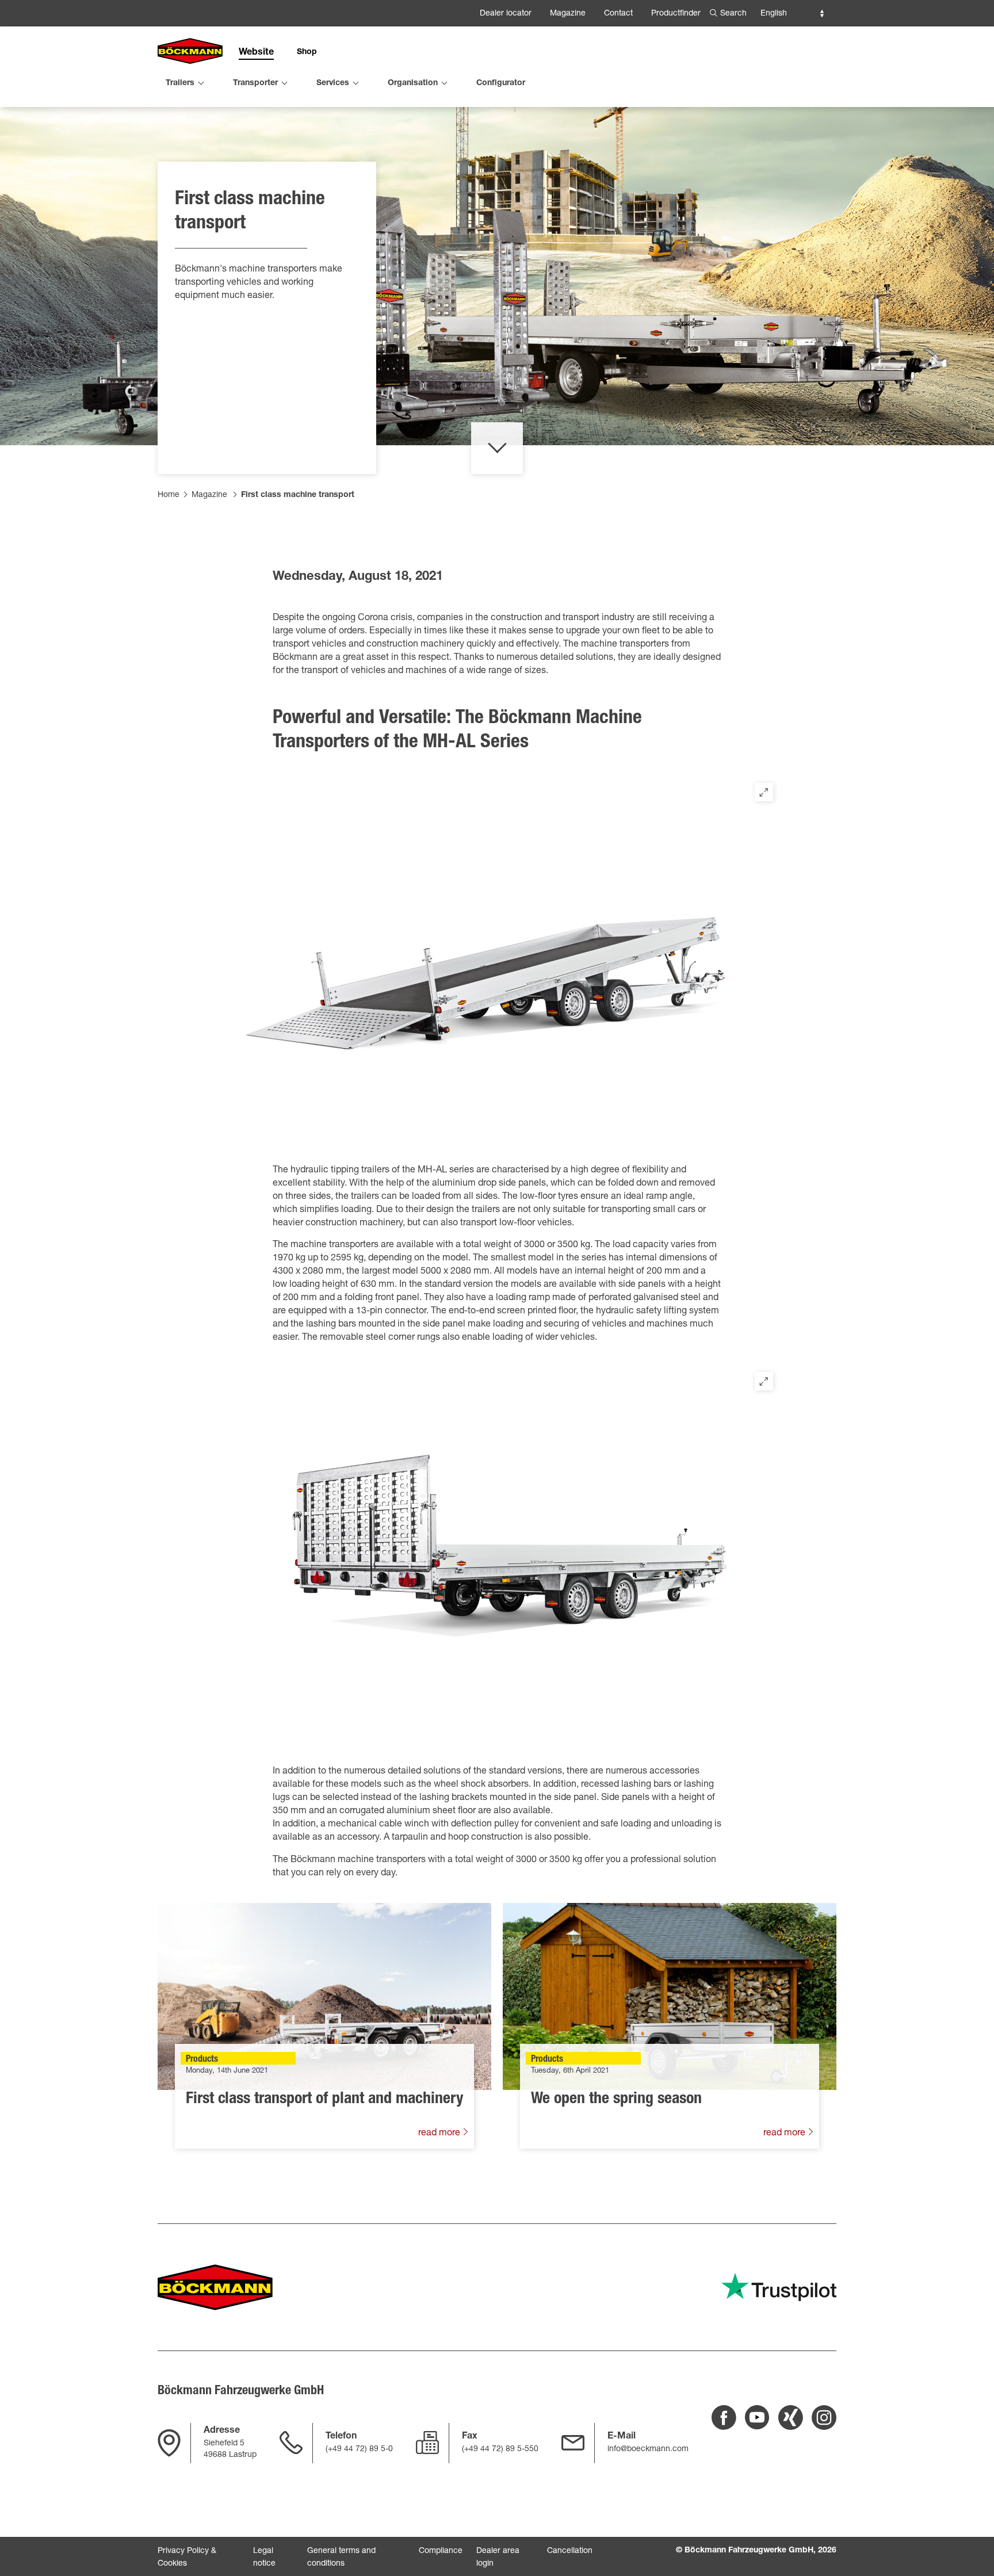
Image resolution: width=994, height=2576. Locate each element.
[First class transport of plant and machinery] (324, 1996)
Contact (618, 14)
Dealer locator (506, 14)
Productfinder (676, 14)
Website (256, 53)
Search (733, 14)
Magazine (568, 14)
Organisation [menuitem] (413, 83)
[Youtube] (757, 2418)
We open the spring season (616, 2100)
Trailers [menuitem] (180, 83)
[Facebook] (724, 2418)
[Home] (190, 52)
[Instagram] (824, 2418)
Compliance (441, 2551)
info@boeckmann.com (648, 2449)
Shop (307, 52)
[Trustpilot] (779, 2287)
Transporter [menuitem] (255, 83)
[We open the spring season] (670, 1996)
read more (440, 2134)
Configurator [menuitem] (501, 83)
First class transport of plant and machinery (324, 2100)
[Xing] (791, 2418)
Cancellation (570, 2551)
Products (202, 2060)
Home (169, 495)
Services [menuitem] (333, 83)
